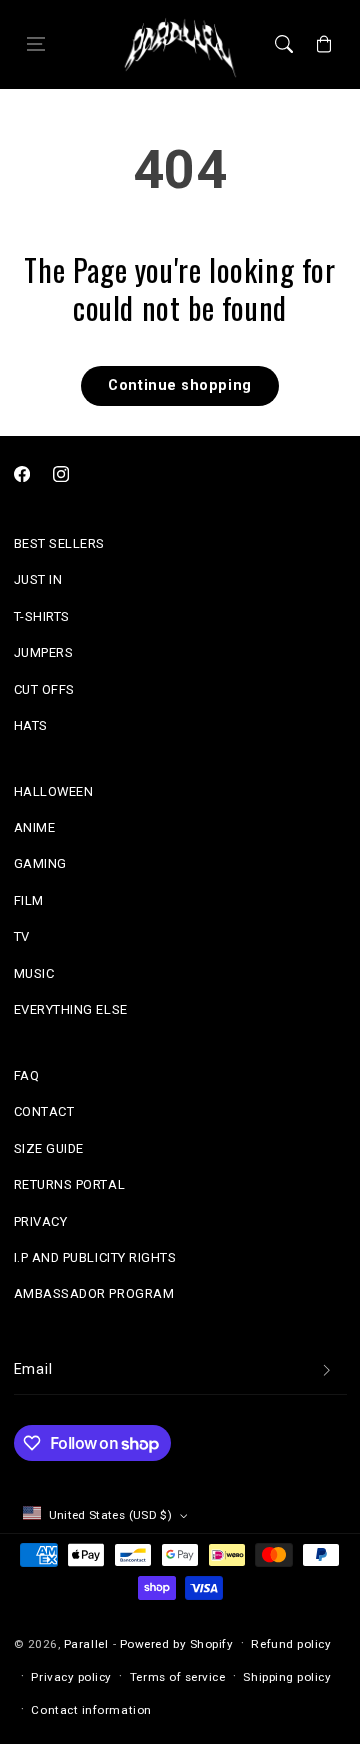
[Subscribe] (327, 1371)
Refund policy (291, 1644)
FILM (29, 900)
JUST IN (38, 579)
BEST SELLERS (59, 543)
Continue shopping (179, 385)
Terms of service (178, 1677)
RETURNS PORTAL (70, 1184)
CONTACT (44, 1111)
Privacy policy (71, 1677)
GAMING (40, 863)
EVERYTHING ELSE (71, 1009)
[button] (36, 45)
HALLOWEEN (54, 791)
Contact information (91, 1710)
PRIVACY (41, 1221)
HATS (31, 725)
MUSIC (34, 973)
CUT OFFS (44, 689)
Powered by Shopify (177, 1644)
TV (22, 936)
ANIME (35, 827)
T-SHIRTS (42, 616)
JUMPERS (44, 652)
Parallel (86, 1644)
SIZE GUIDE (49, 1148)
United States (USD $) (111, 1515)
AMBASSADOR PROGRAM (94, 1293)
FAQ (27, 1075)
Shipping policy (287, 1677)
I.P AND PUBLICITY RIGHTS (95, 1257)
